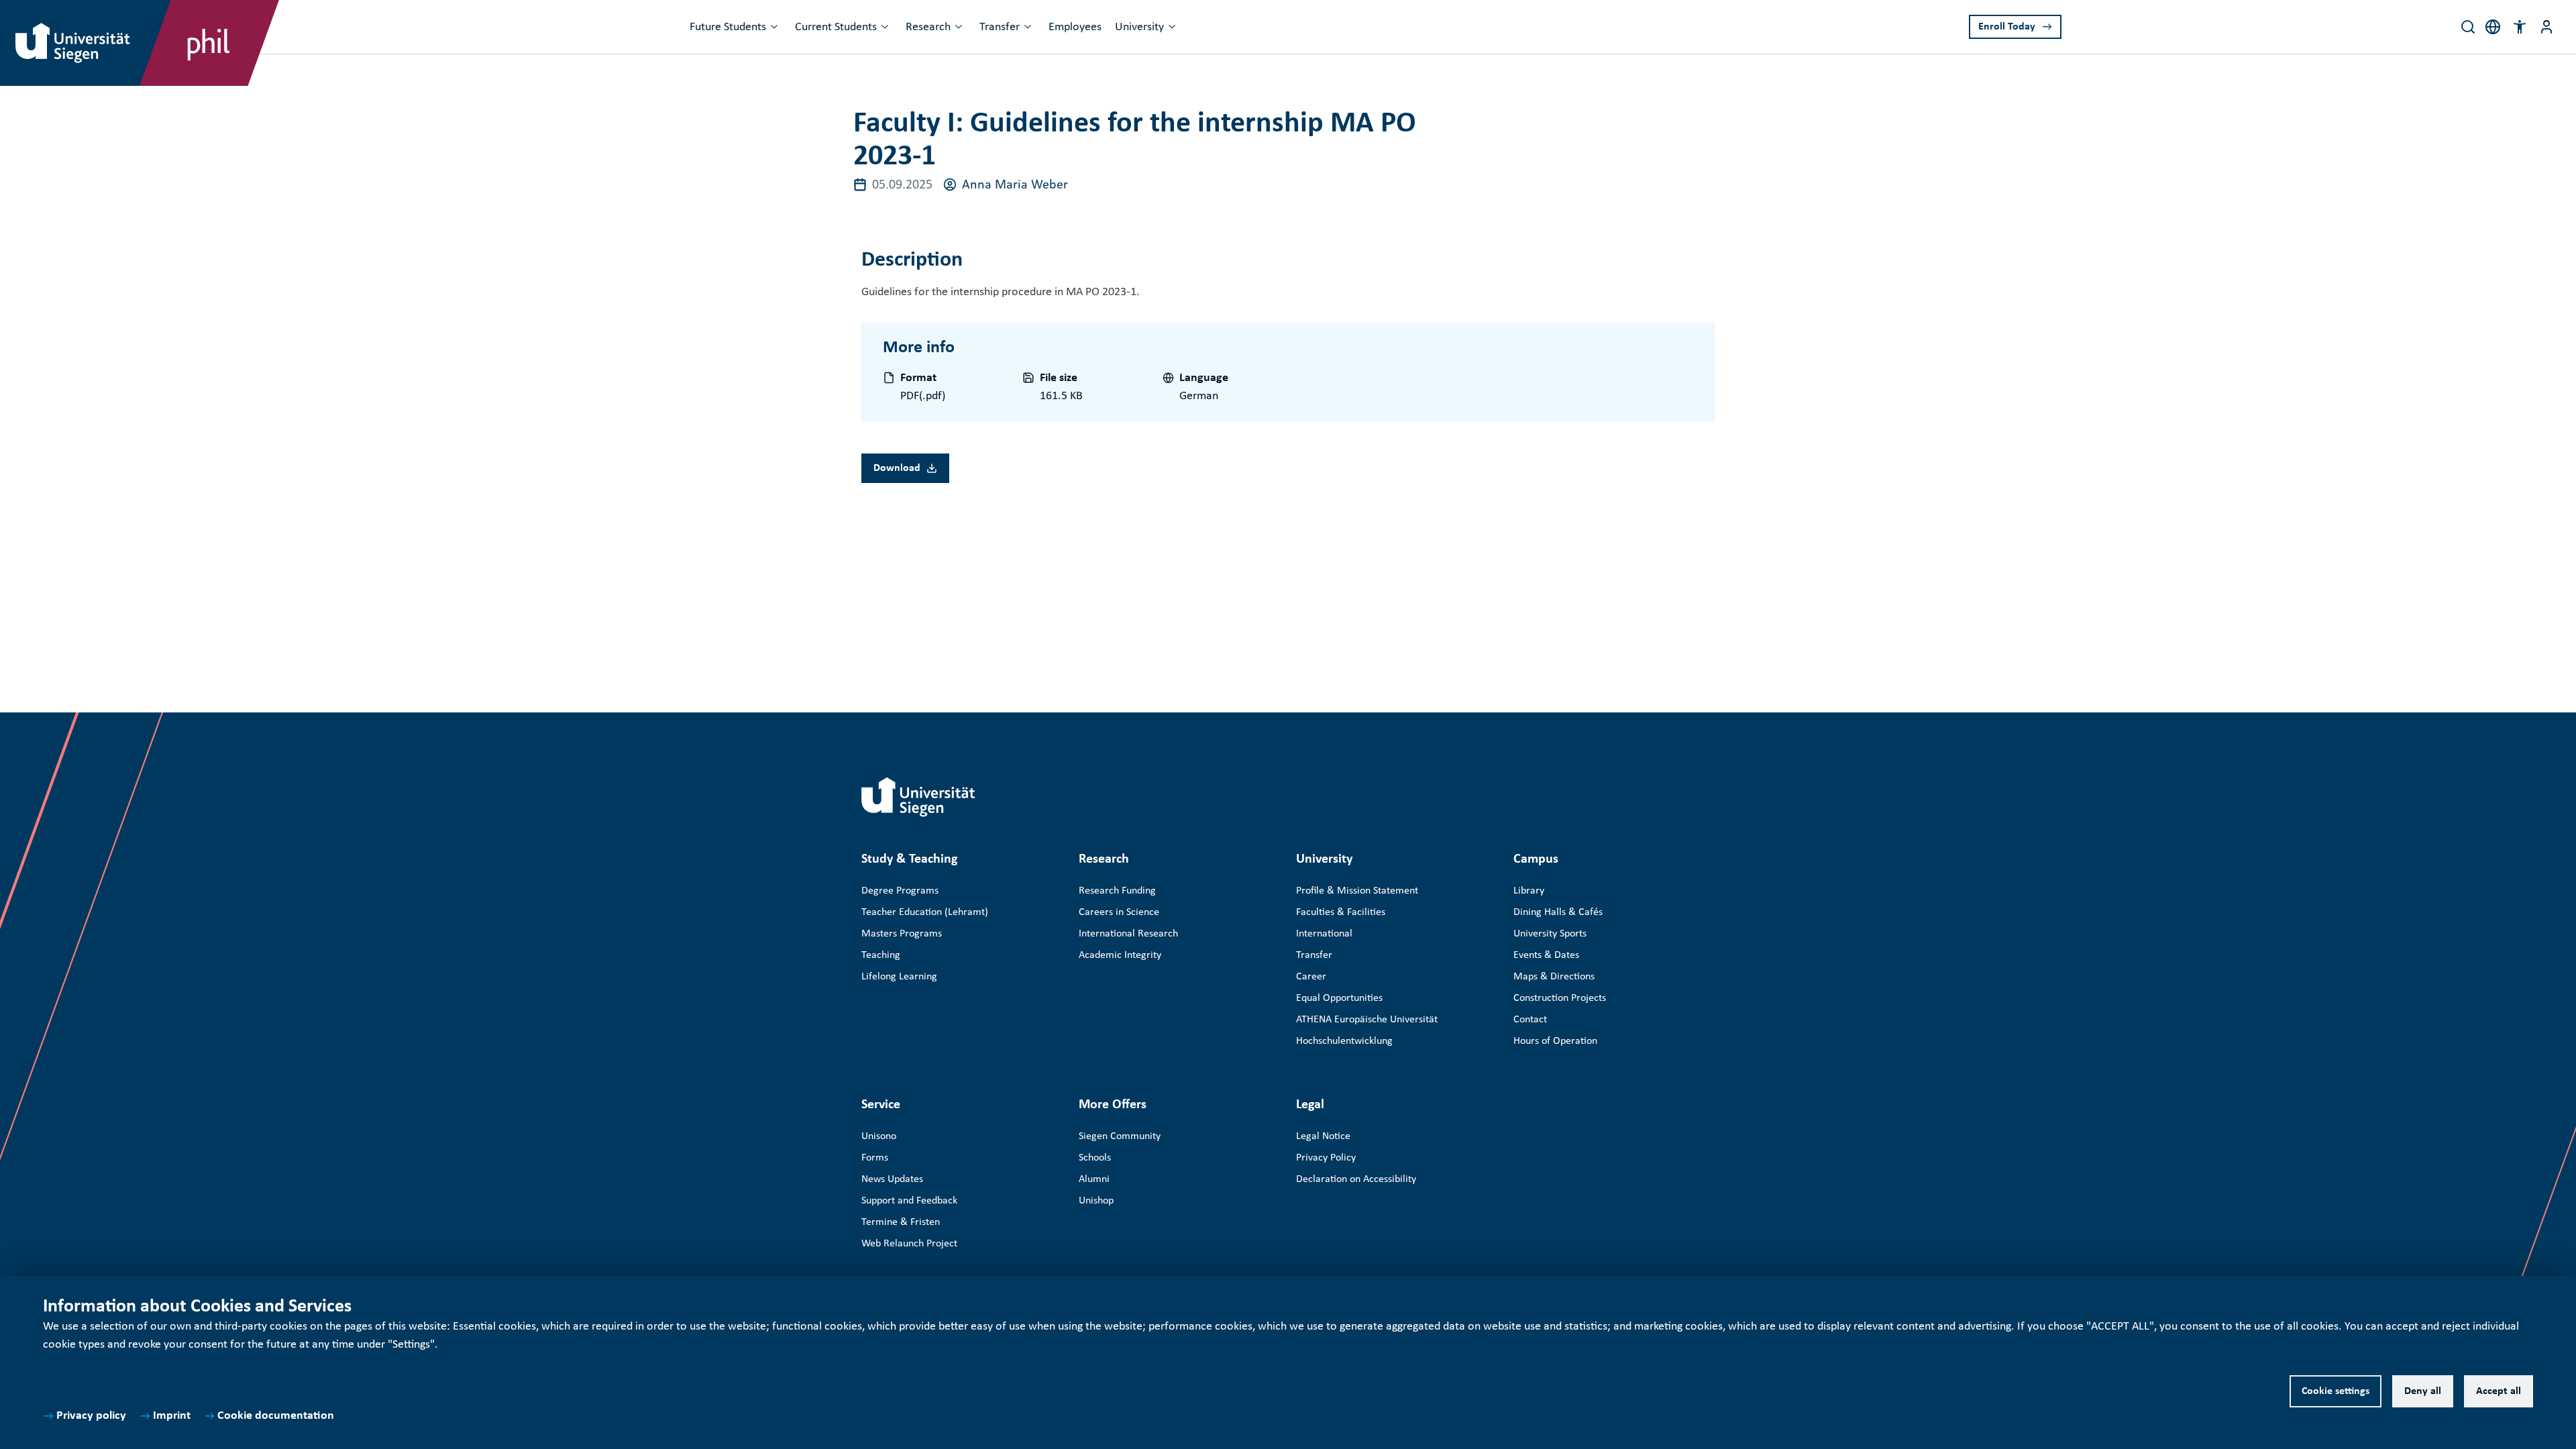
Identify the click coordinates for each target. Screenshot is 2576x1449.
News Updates (892, 1179)
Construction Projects (1560, 998)
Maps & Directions (1554, 977)
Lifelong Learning (899, 977)
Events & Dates (1546, 955)
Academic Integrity (1120, 955)
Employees (1075, 27)
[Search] (2468, 27)
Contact (1530, 1020)
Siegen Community (1120, 1136)
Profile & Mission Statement (1357, 891)
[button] (2520, 27)
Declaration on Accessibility (1356, 1179)
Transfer (1000, 27)
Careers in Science (1119, 912)
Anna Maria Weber (1015, 185)
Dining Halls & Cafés (1558, 912)
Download (897, 468)
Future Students (728, 27)
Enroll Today (2007, 27)
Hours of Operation (1555, 1041)
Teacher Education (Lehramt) (925, 912)
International (1324, 934)
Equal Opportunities (1339, 998)
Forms (875, 1158)
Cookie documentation (276, 1416)
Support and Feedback (909, 1201)
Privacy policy (91, 1416)
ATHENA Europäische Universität (1367, 1020)
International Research (1128, 934)
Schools (1095, 1158)
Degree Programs (900, 891)
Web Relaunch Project (909, 1244)
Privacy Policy (1326, 1158)
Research (928, 27)
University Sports (1550, 934)
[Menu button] (2546, 27)
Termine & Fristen (901, 1222)
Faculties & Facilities (1341, 912)
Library (1529, 891)
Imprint (172, 1416)
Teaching (881, 955)
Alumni (1094, 1179)
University (1139, 27)
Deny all (2423, 1391)
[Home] (918, 797)
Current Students (836, 27)
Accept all (2499, 1391)
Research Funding (1117, 891)
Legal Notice (1323, 1136)
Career (1311, 977)
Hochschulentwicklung (1344, 1041)
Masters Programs (902, 934)
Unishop (1096, 1201)
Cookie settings (2336, 1391)
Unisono (879, 1136)
